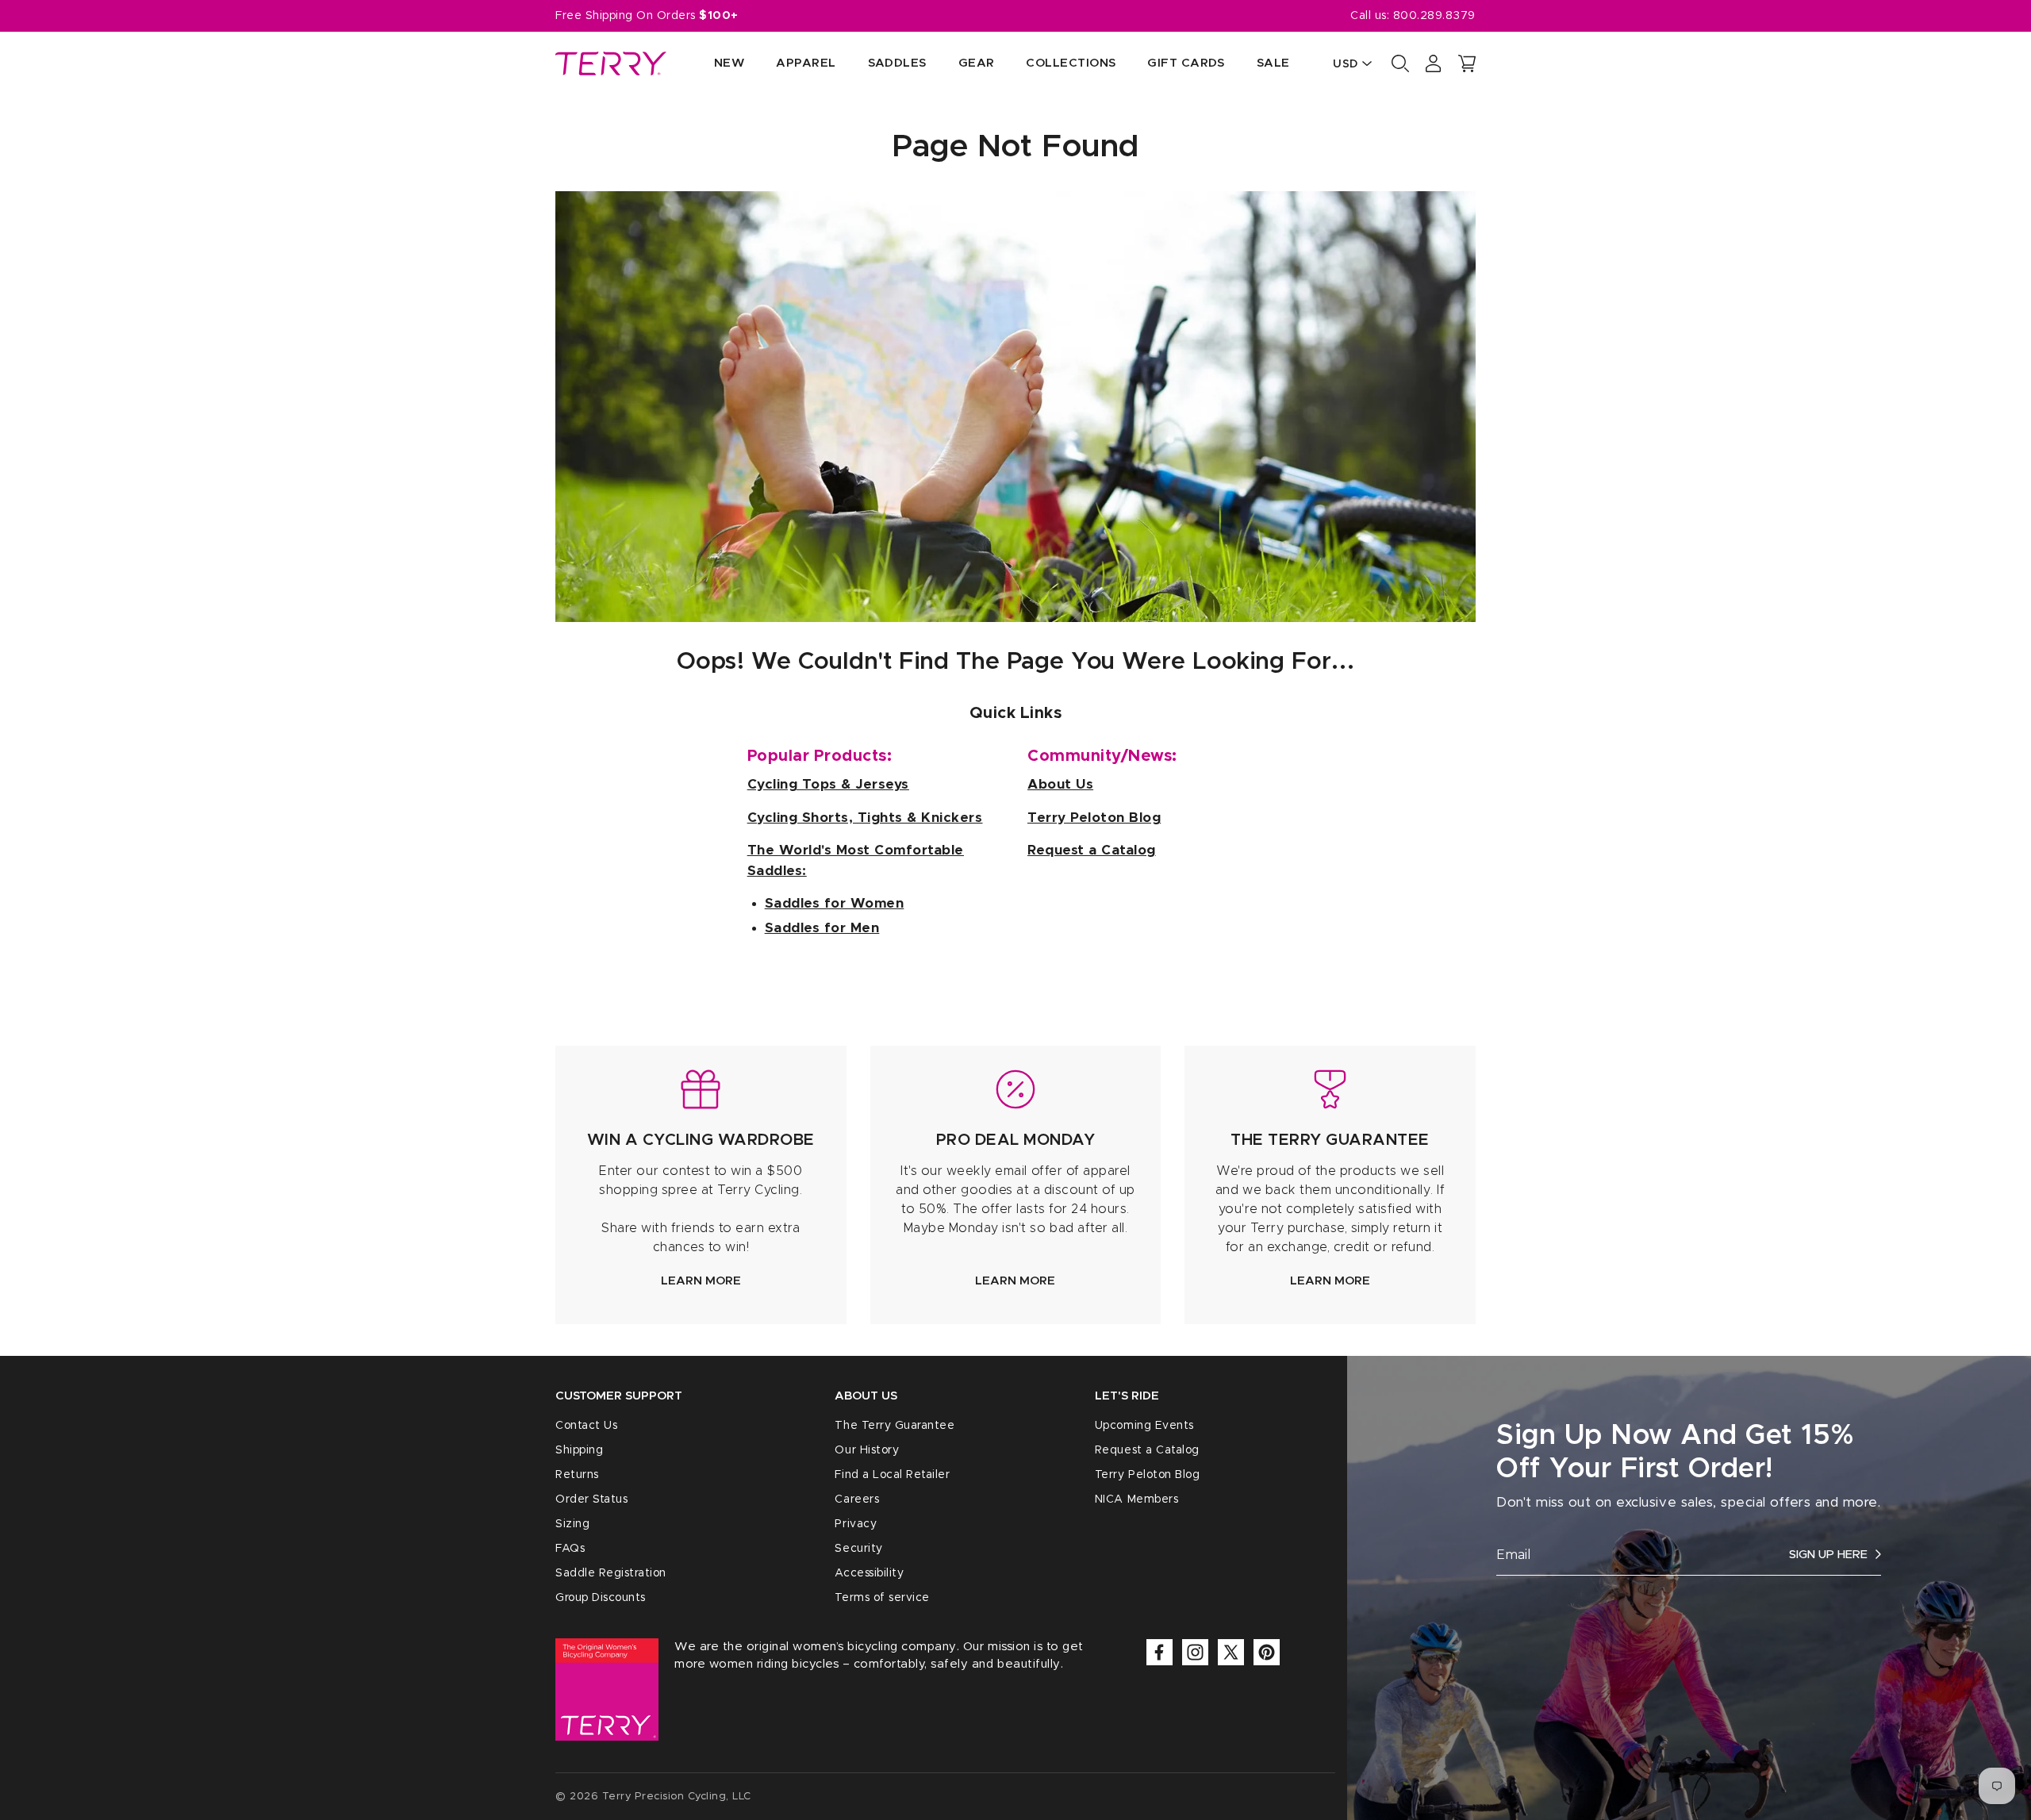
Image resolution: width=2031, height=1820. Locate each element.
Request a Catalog (1147, 1450)
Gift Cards (1186, 63)
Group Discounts (601, 1598)
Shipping (579, 1450)
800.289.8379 (1434, 16)
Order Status (591, 1499)
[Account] (1434, 63)
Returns (577, 1475)
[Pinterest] (1267, 1652)
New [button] (729, 63)
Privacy (856, 1524)
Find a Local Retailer (892, 1475)
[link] (701, 1185)
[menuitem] (713, 64)
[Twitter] (1231, 1652)
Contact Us (586, 1426)
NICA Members (1136, 1499)
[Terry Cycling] (611, 63)
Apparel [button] (806, 63)
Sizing (572, 1524)
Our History (867, 1450)
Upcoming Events (1144, 1426)
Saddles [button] (897, 63)
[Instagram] (1195, 1652)
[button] (1467, 63)
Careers (857, 1499)
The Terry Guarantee (895, 1426)
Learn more (701, 1281)
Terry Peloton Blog (1147, 1475)
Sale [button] (1273, 63)
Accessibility (869, 1573)
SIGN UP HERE (1828, 1555)
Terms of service (882, 1598)
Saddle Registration (611, 1573)
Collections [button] (1071, 63)
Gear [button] (977, 63)
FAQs (570, 1549)
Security (858, 1549)
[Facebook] (1159, 1652)
